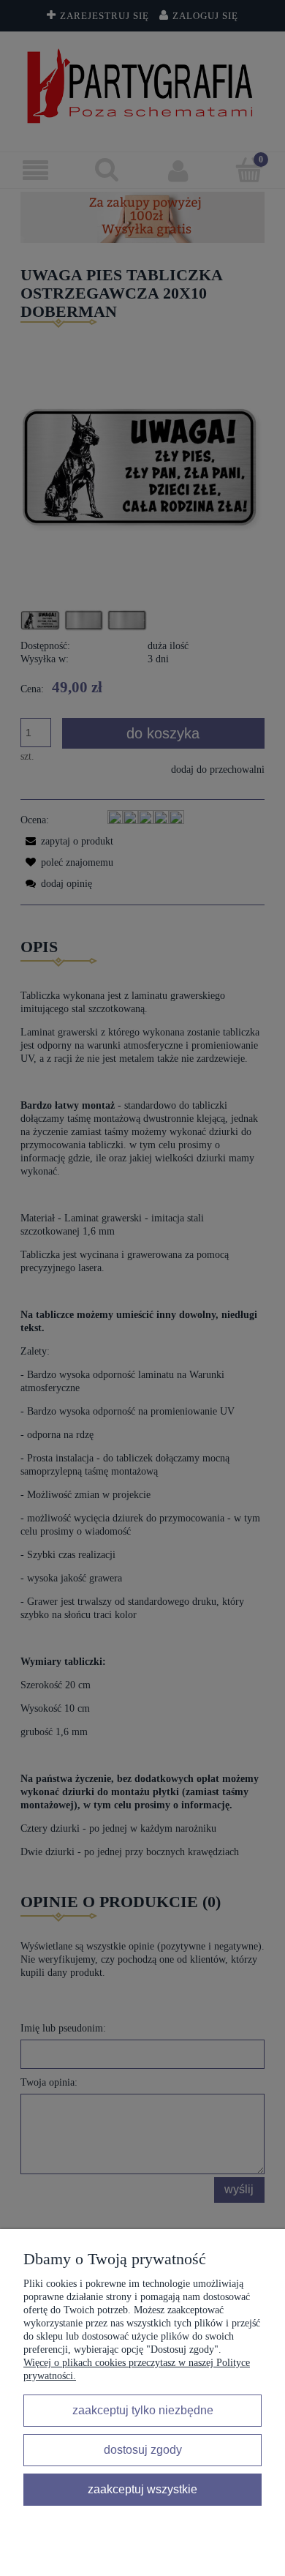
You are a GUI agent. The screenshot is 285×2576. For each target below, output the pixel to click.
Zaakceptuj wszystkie (142, 2489)
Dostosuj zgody (143, 2449)
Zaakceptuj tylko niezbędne (143, 2410)
